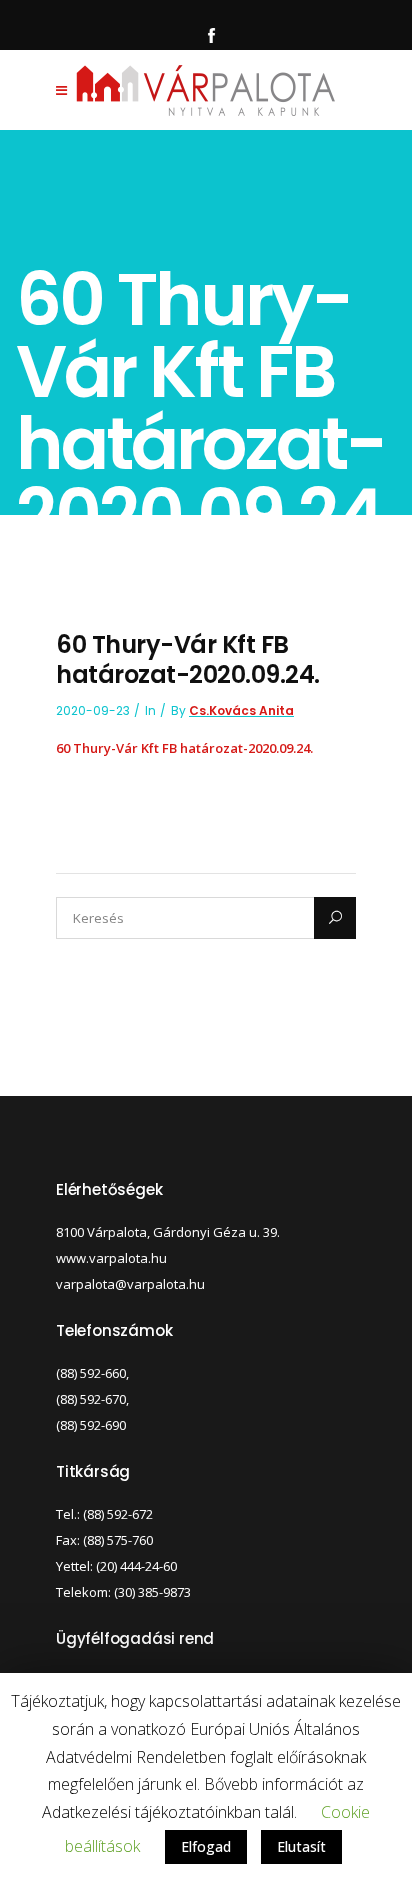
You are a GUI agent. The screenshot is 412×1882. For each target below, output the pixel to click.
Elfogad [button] (206, 1846)
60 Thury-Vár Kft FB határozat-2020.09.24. (184, 748)
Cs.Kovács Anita (241, 710)
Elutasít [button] (301, 1846)
